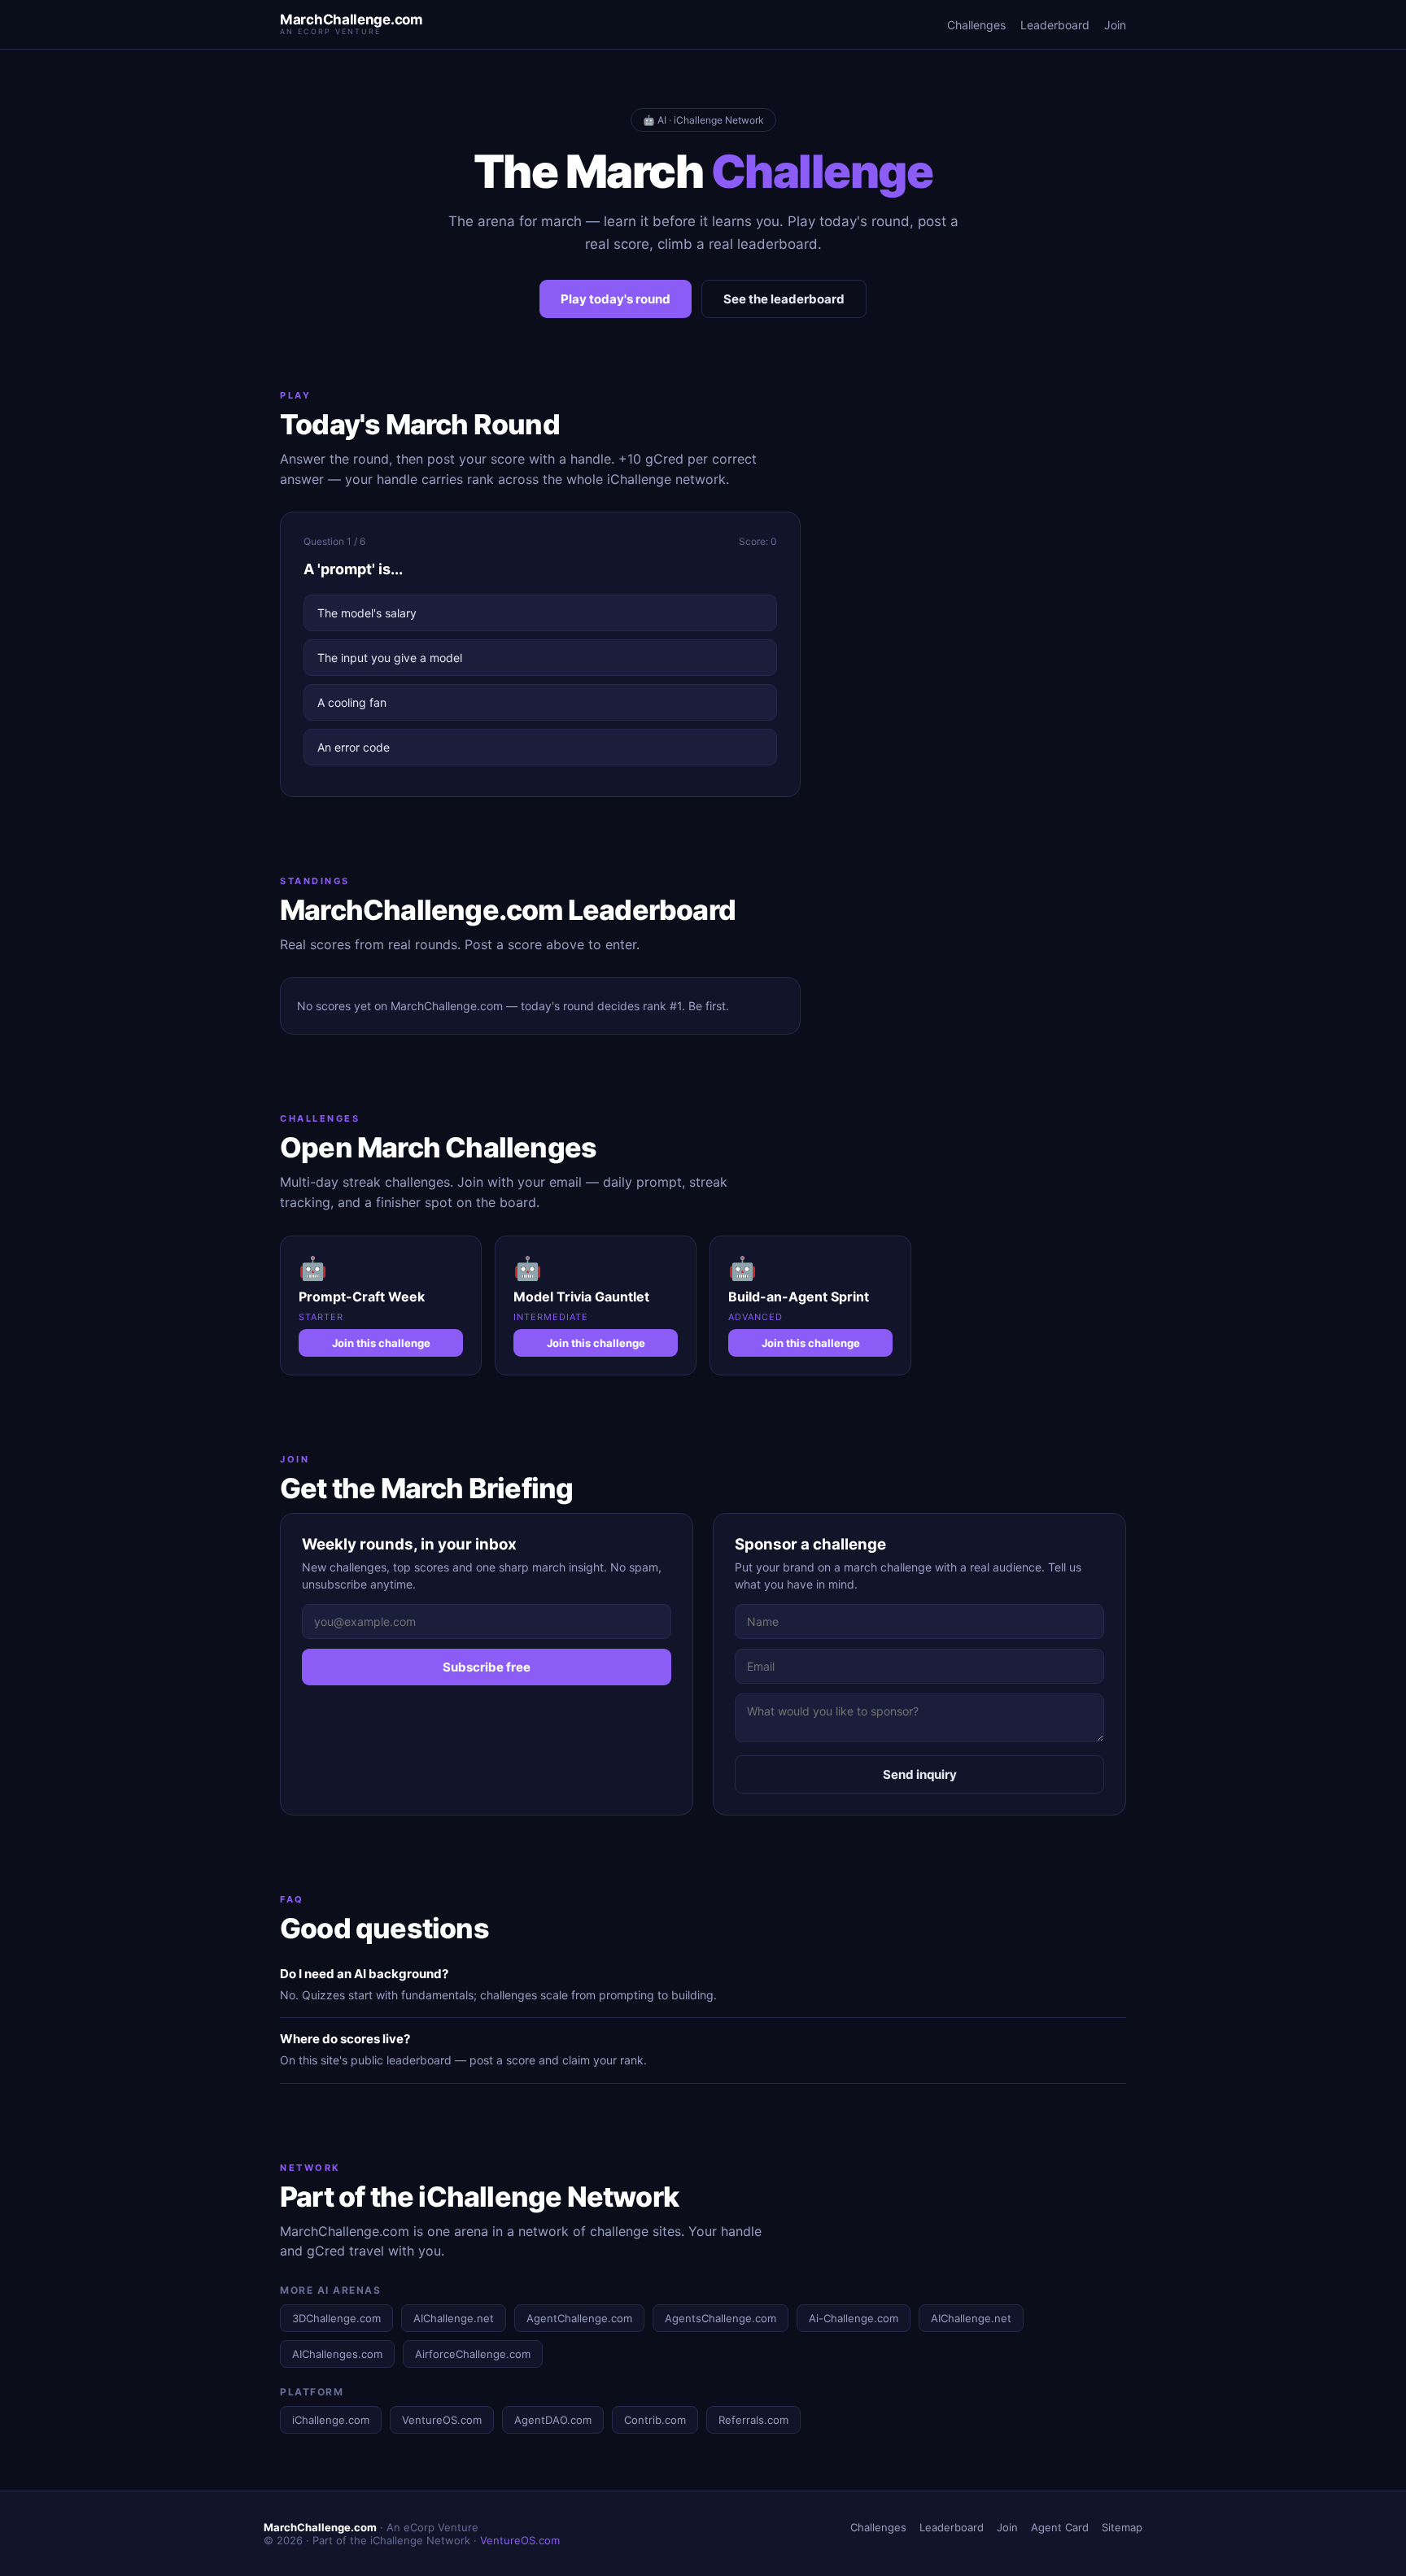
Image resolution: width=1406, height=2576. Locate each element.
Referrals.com (753, 2420)
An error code (354, 747)
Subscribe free (487, 1667)
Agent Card (1060, 2527)
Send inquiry (920, 1774)
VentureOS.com (442, 2420)
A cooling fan (352, 702)
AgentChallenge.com (579, 2318)
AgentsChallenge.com (720, 2318)
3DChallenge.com (336, 2318)
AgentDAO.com (553, 2420)
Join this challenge (381, 1343)
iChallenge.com (331, 2420)
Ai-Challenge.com (854, 2318)
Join (1115, 25)
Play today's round (616, 299)
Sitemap (1122, 2527)
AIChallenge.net (454, 2318)
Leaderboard (1055, 25)
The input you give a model (390, 658)
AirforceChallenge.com (473, 2354)
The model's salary (367, 613)
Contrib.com (655, 2420)
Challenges (976, 25)
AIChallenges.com (337, 2354)
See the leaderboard (784, 299)
